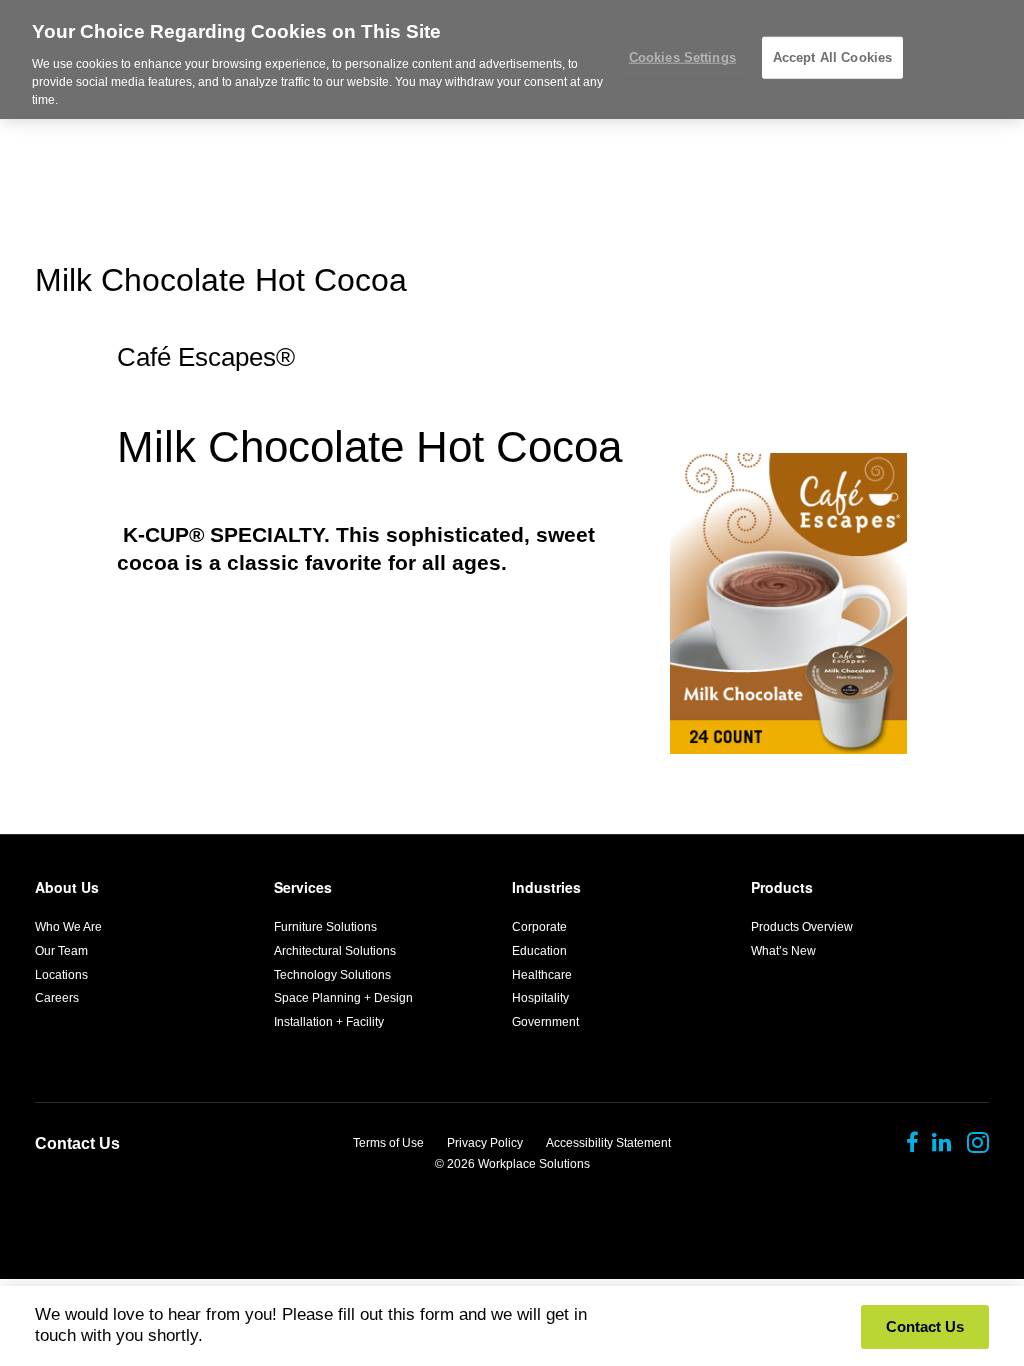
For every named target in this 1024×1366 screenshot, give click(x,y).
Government (545, 1022)
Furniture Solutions (325, 927)
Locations (61, 975)
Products (782, 887)
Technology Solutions (332, 975)
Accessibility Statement (608, 1143)
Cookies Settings (682, 57)
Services (303, 887)
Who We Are (68, 927)
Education (539, 951)
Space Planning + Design (343, 998)
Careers (57, 998)
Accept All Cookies (832, 57)
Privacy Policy (485, 1143)
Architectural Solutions (335, 951)
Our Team (61, 951)
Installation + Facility (329, 1022)
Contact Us (77, 1143)
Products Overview (802, 927)
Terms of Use (388, 1143)
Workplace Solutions (534, 1164)
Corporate (539, 927)
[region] (512, 59)
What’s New (783, 951)
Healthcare (542, 975)
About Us (67, 887)
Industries (546, 887)
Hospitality (540, 998)
